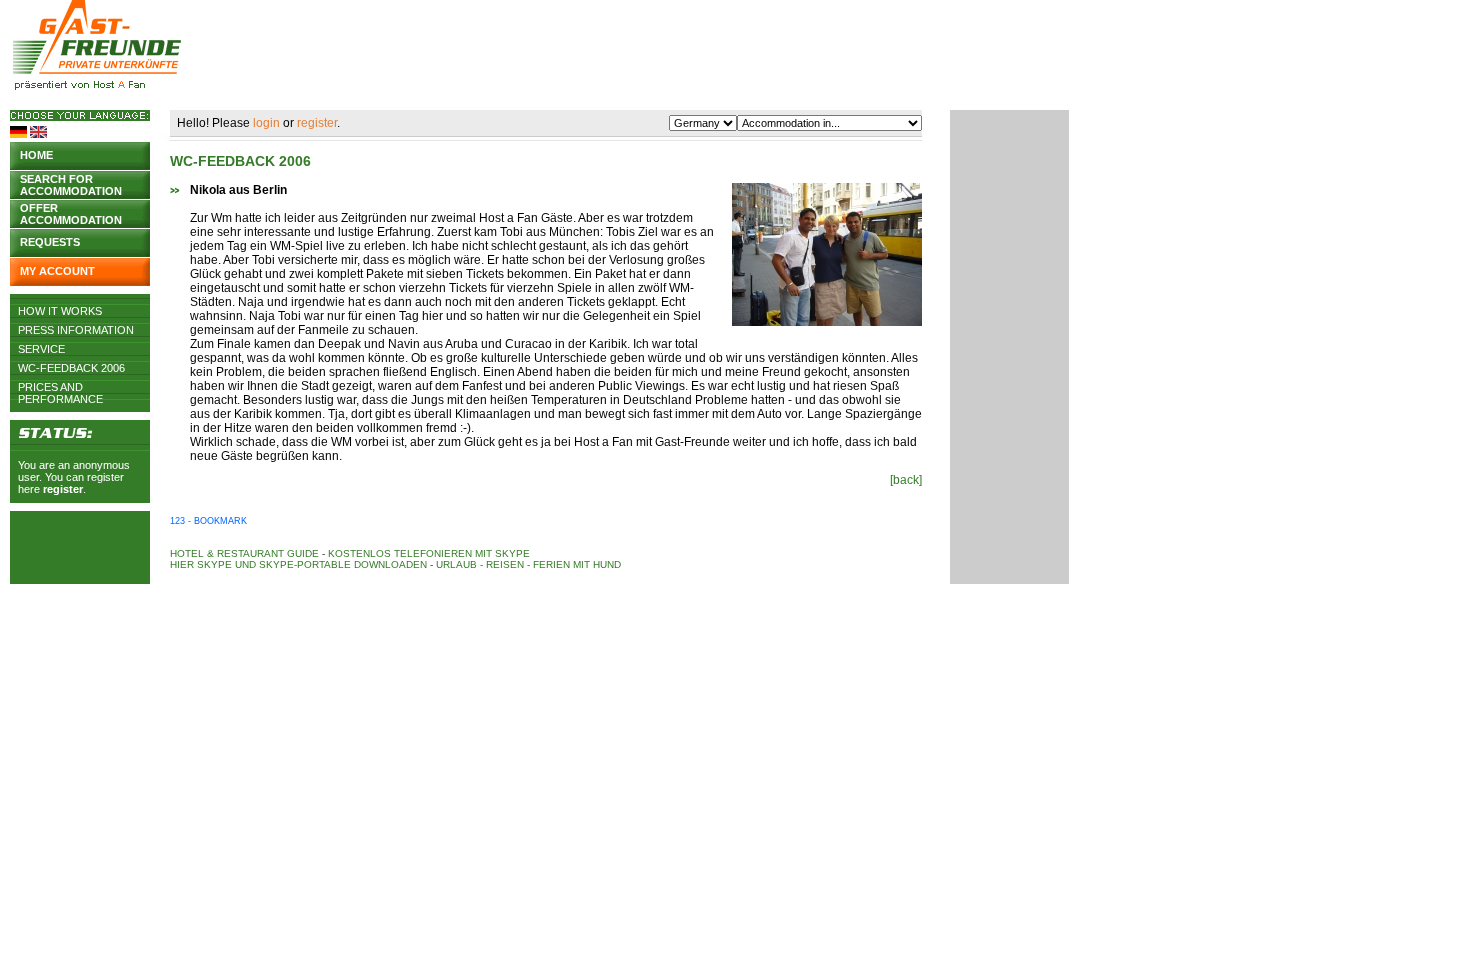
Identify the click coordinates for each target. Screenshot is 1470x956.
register (63, 489)
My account (57, 271)
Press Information (76, 330)
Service (41, 349)
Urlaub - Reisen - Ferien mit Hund (528, 564)
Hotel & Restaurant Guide (244, 553)
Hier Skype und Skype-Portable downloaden (298, 564)
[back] (906, 480)
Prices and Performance (60, 387)
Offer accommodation (71, 212)
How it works (60, 311)
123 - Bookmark (208, 521)
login (266, 123)
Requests (50, 242)
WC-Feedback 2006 (71, 368)
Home (36, 155)
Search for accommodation (71, 183)
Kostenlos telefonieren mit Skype (429, 553)
